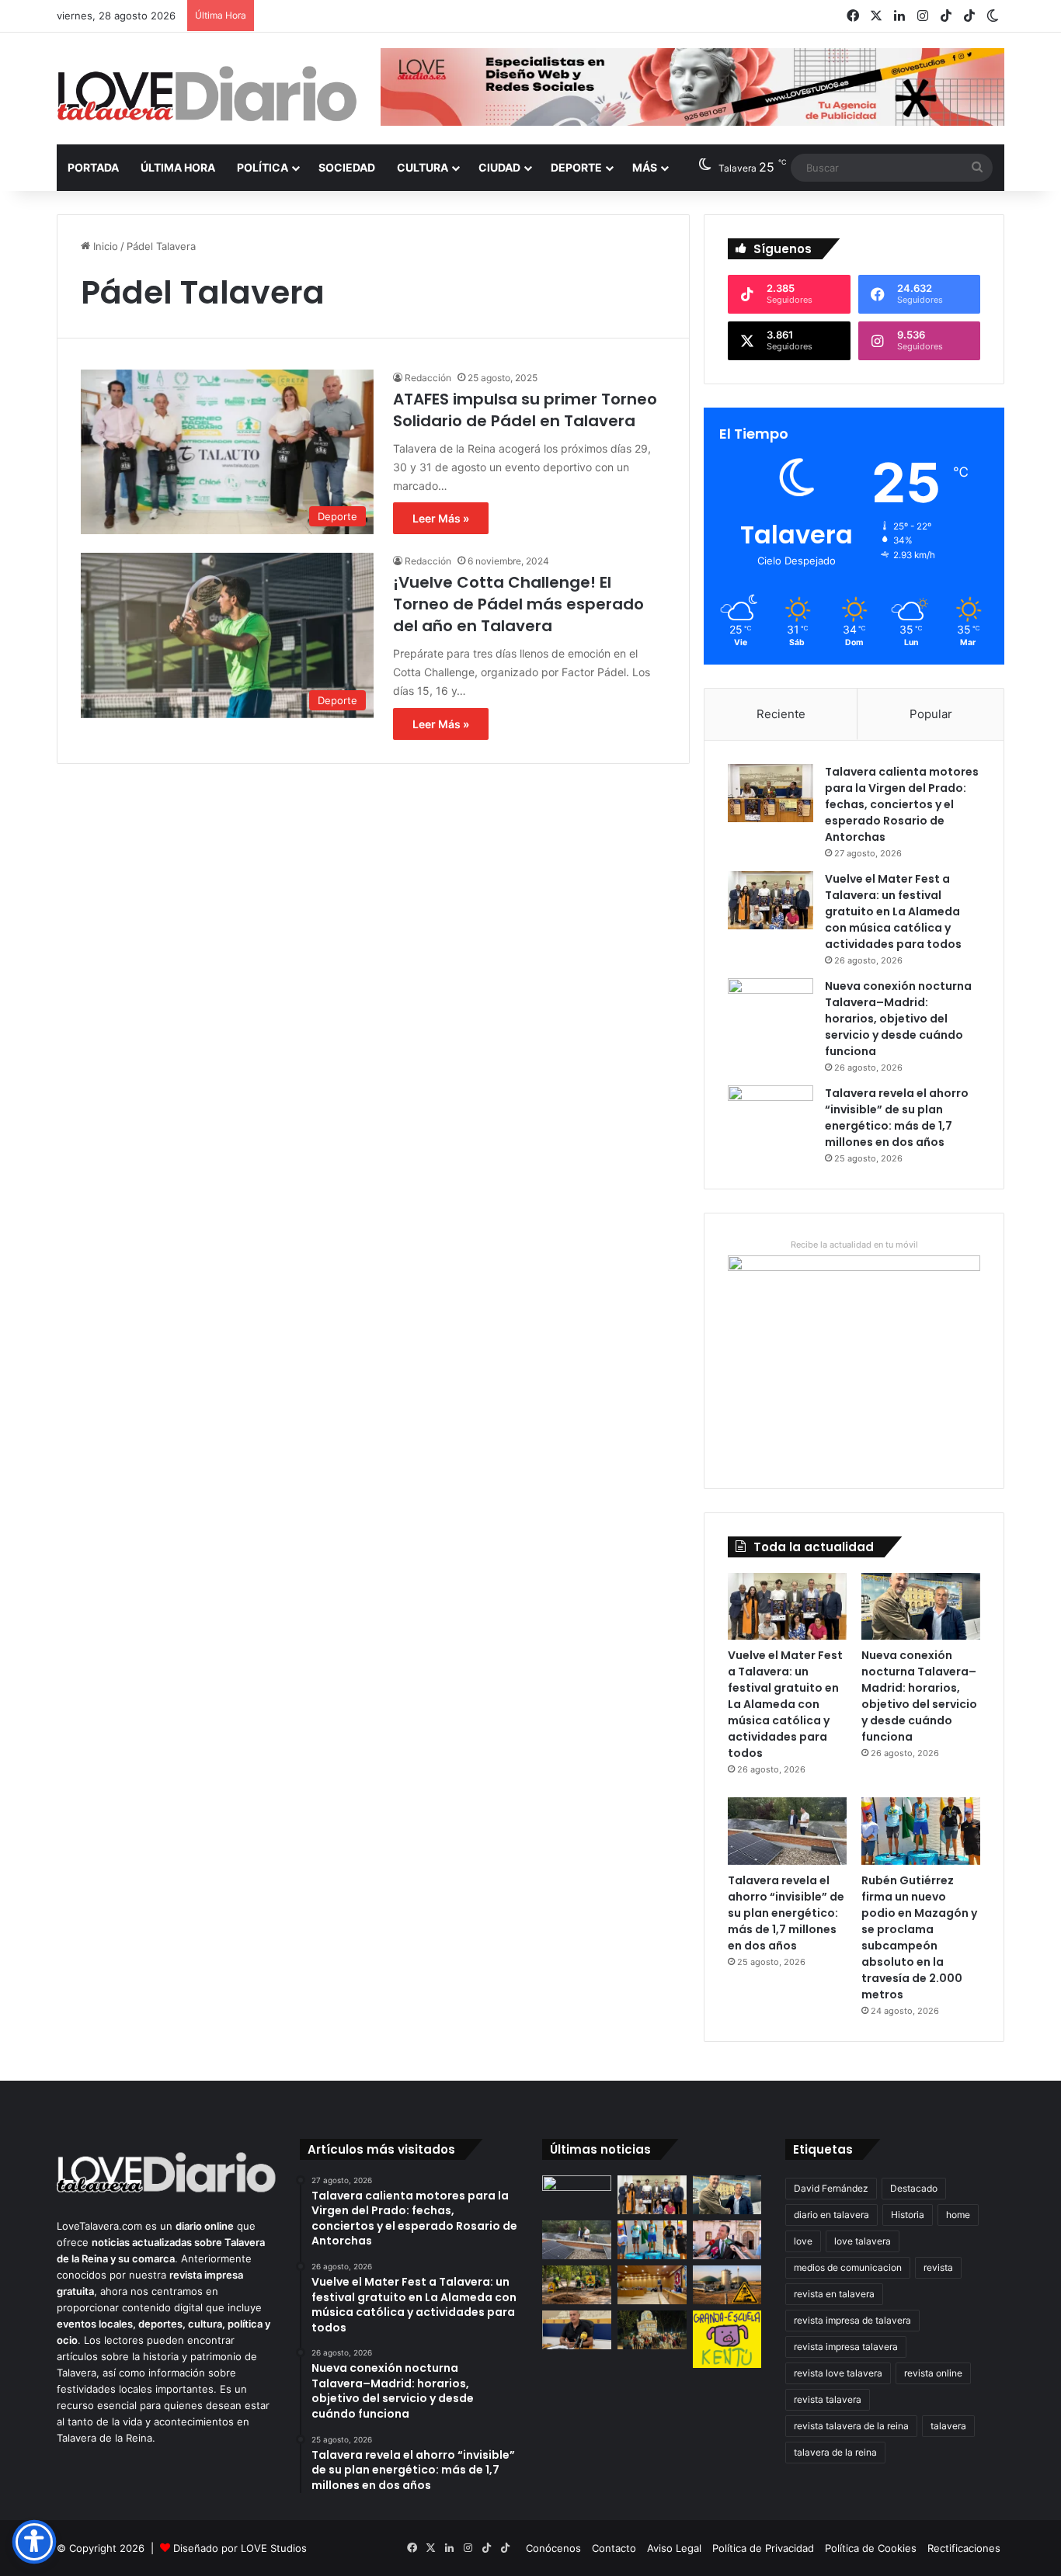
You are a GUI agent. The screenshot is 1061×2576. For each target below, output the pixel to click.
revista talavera (828, 2399)
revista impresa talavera (846, 2347)
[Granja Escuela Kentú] (727, 2339)
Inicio (104, 246)
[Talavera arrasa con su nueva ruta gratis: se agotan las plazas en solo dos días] (652, 2330)
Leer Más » (441, 518)
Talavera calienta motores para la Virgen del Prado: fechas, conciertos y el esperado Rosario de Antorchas (902, 804)
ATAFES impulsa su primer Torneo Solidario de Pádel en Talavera (525, 410)
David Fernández (831, 2188)
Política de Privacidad (763, 2548)
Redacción (428, 378)
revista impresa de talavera (852, 2320)
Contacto (614, 2548)
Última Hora (178, 167)
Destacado (914, 2188)
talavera (948, 2426)
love (803, 2241)
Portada (93, 167)
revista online (933, 2373)
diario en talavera (831, 2215)
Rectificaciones (964, 2548)
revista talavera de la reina (851, 2426)
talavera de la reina (835, 2452)
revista (938, 2267)
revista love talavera (838, 2373)
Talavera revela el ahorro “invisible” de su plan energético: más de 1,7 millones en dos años (897, 1118)
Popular (931, 714)
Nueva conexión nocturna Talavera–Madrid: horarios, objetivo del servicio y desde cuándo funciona (898, 1019)
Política (263, 167)
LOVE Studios (274, 2548)
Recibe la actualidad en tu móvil (854, 1245)
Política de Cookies (871, 2548)
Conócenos (553, 2548)
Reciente (781, 714)
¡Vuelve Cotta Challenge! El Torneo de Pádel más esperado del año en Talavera (518, 604)
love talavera (863, 2241)
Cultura (423, 167)
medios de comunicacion (848, 2267)
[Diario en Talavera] (207, 94)
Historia (908, 2215)
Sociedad (347, 167)
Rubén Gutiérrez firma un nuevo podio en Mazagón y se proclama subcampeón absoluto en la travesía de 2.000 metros (919, 1937)
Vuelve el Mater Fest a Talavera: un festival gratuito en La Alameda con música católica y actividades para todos (893, 911)
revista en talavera (834, 2294)
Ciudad (499, 167)
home (958, 2215)
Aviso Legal (674, 2548)
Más (645, 167)
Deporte (576, 167)
